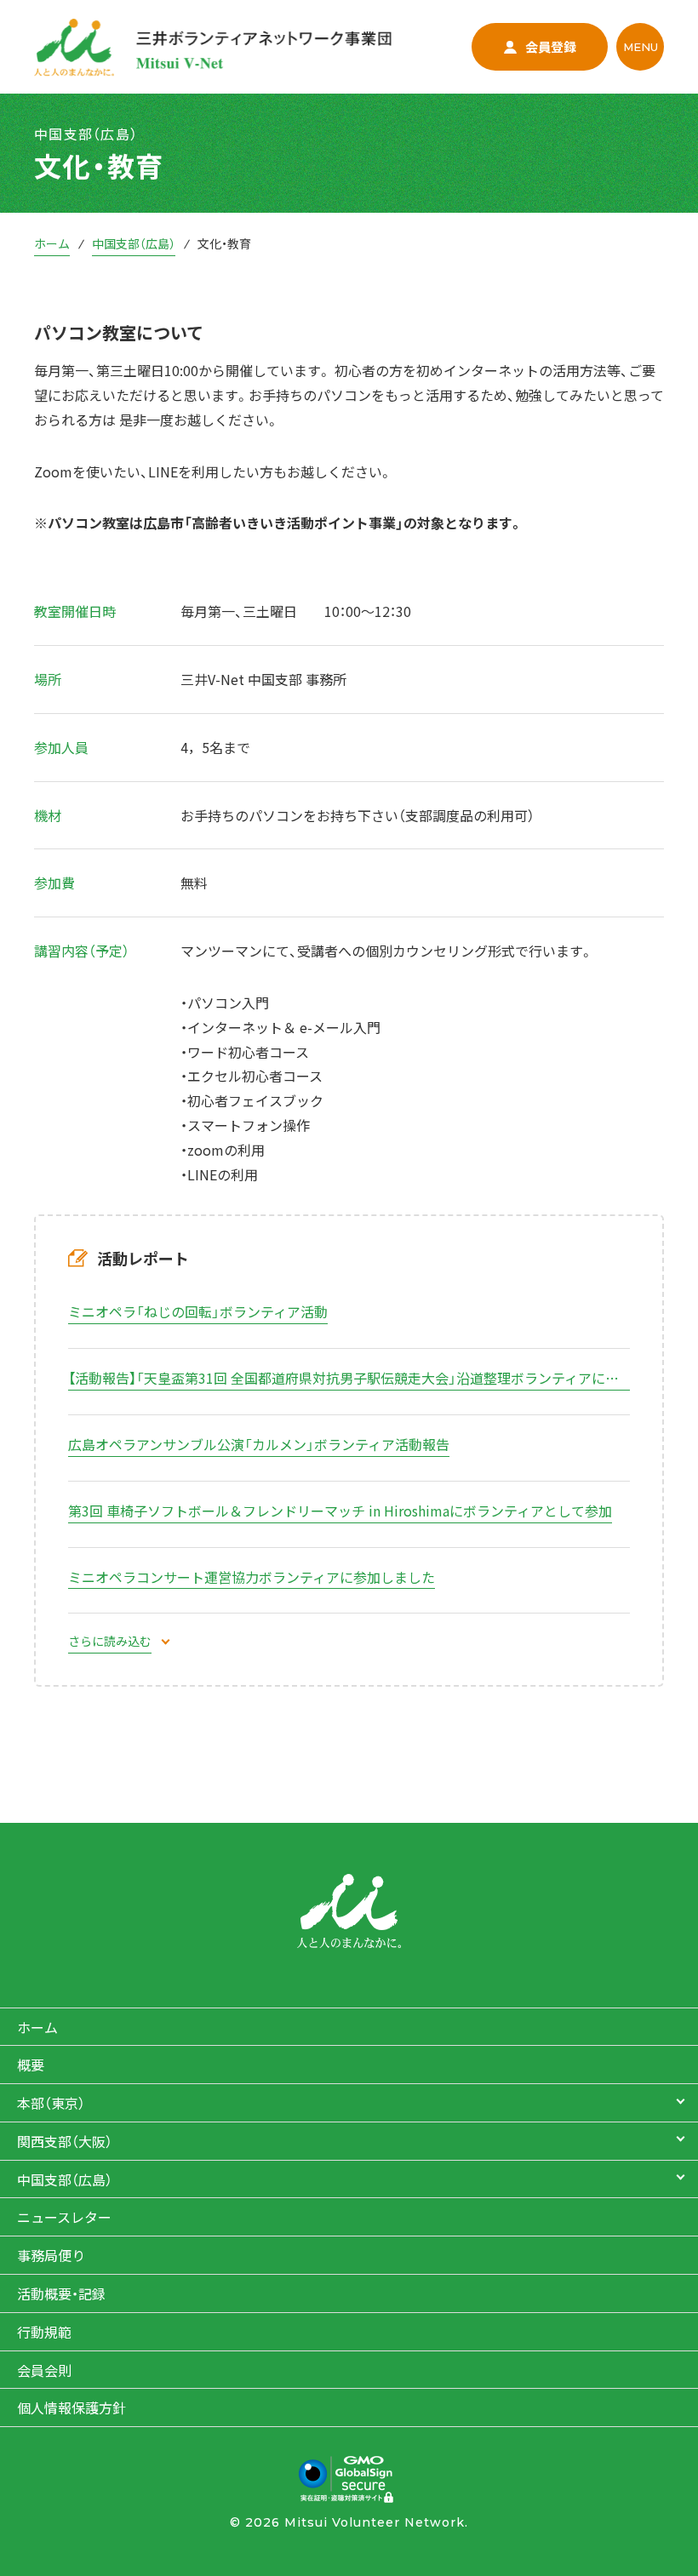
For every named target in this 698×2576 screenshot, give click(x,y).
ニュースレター (64, 2217)
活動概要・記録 (61, 2293)
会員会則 (44, 2370)
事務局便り (51, 2255)
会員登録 (551, 46)
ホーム (52, 243)
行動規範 (44, 2332)
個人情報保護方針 (72, 2408)
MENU (641, 47)
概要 (31, 2065)
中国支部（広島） (134, 243)
